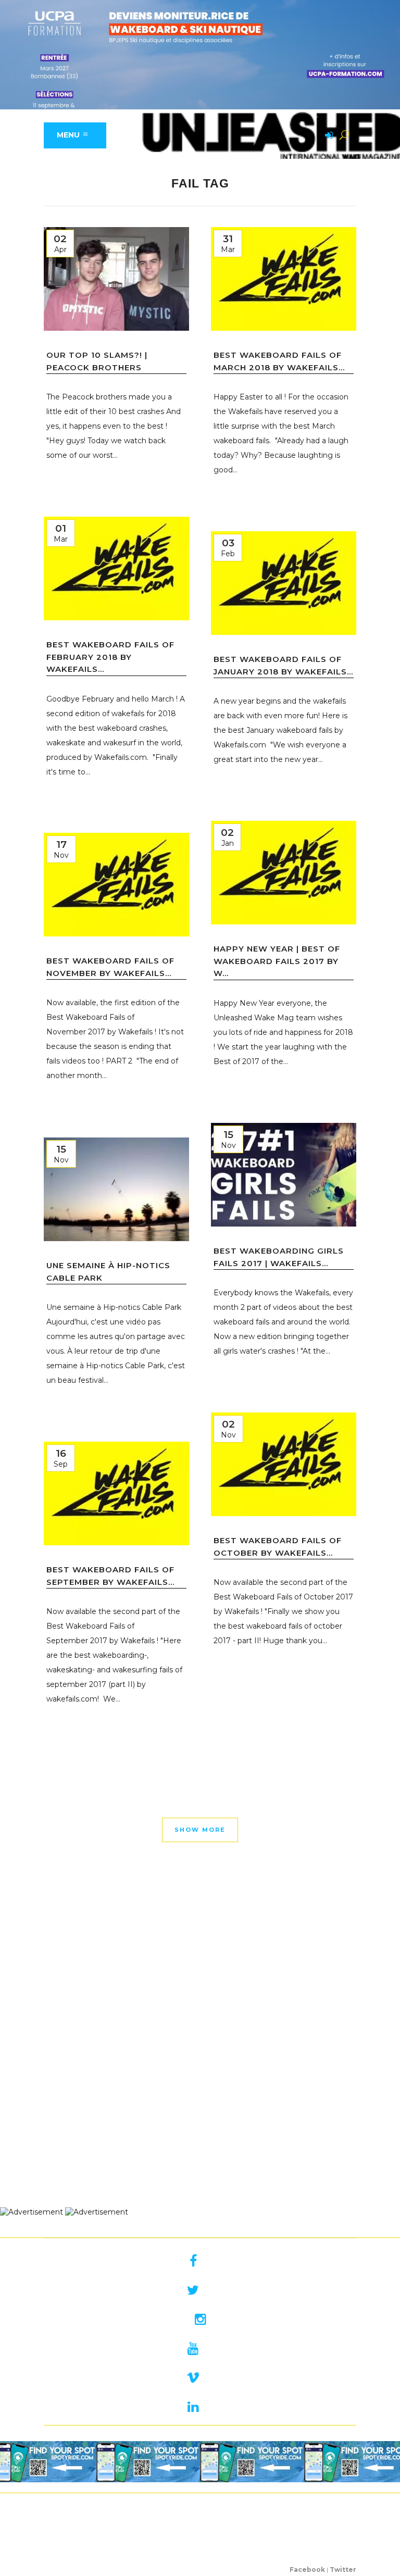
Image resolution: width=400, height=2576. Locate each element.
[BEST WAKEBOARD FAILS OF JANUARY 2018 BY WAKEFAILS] (284, 583)
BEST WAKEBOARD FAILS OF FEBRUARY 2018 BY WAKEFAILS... (110, 657)
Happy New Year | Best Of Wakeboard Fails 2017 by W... (277, 961)
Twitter (343, 2569)
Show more (200, 1830)
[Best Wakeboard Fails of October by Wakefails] (284, 1464)
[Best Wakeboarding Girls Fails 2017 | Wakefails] (284, 1175)
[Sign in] (327, 136)
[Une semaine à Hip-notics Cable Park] (116, 1189)
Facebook (307, 2569)
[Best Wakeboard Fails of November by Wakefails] (116, 885)
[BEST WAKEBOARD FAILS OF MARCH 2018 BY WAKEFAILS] (284, 279)
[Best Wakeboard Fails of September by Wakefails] (116, 1493)
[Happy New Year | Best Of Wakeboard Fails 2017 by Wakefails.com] (284, 873)
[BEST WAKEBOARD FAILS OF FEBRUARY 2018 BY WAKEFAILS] (116, 568)
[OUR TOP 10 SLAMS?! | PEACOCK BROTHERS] (116, 279)
